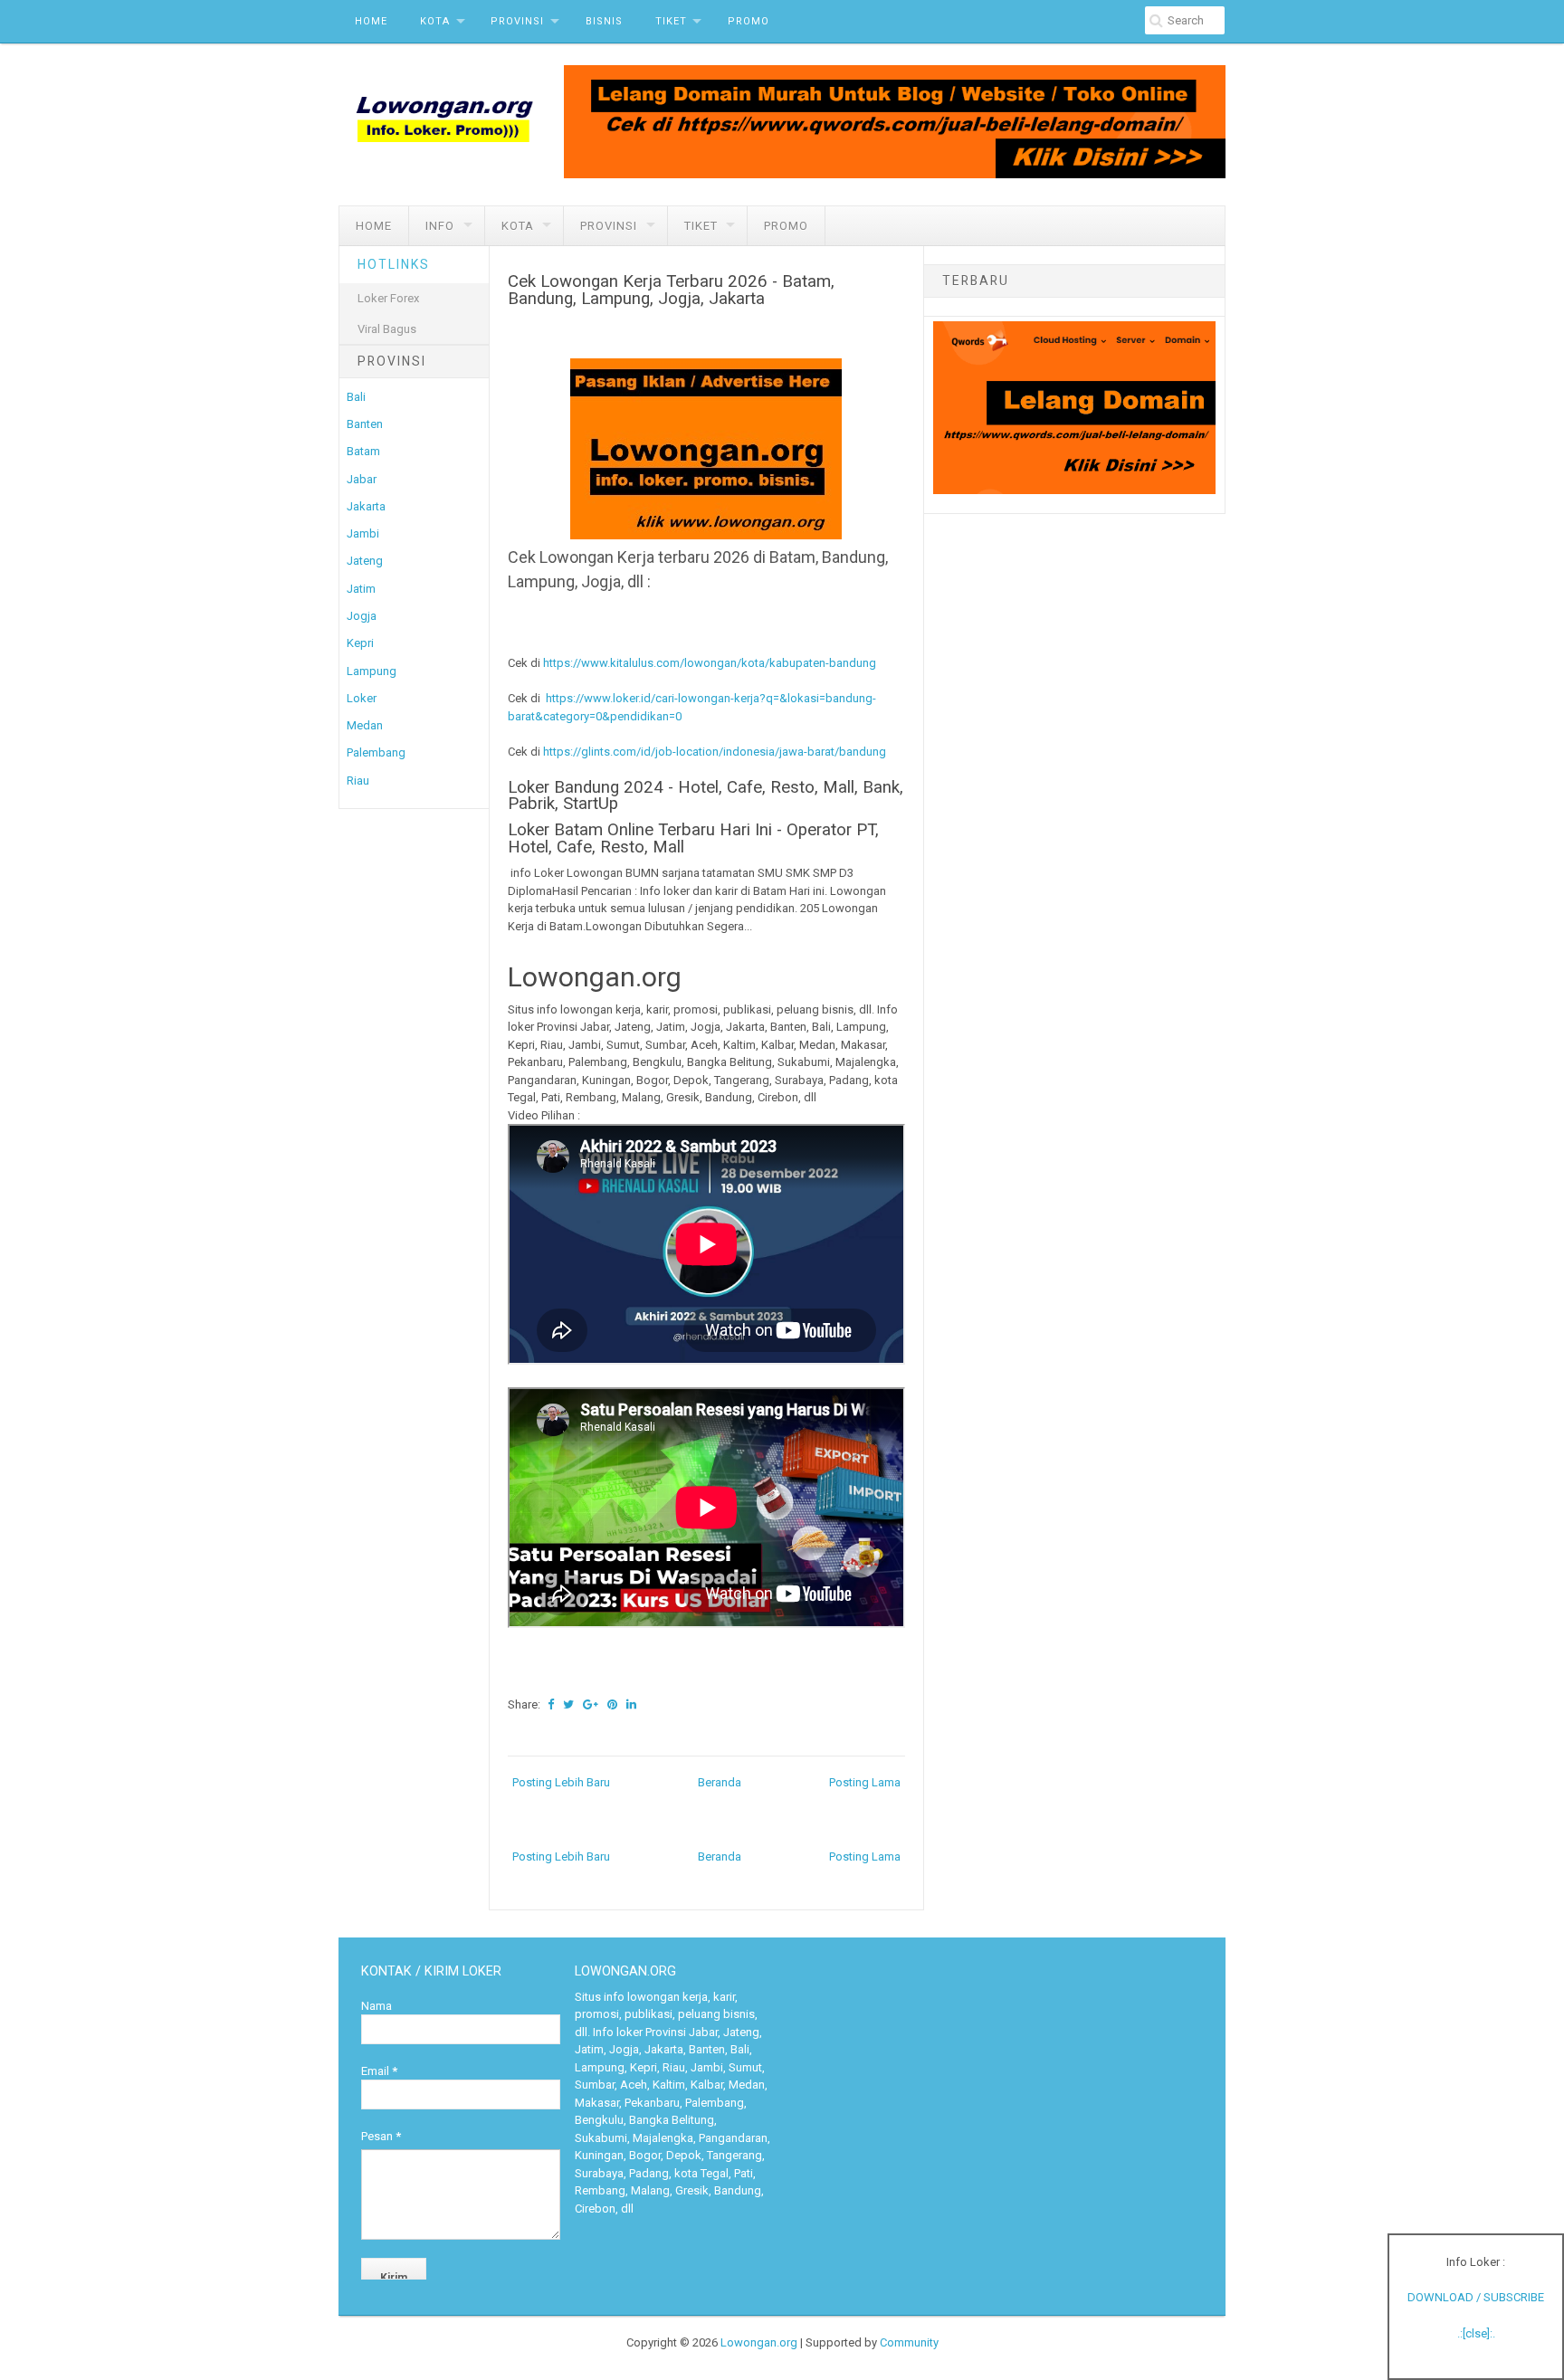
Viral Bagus (387, 329)
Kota (435, 21)
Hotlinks (394, 264)
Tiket (671, 21)
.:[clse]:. (1476, 2333)
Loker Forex (388, 298)
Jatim (361, 589)
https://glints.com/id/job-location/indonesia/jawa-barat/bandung (715, 752)
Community (909, 2342)
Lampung (372, 671)
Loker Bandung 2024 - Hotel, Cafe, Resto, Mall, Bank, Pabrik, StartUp (706, 796)
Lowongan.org (759, 2342)
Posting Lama (865, 1782)
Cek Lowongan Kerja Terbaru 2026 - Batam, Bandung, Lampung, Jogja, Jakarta (671, 290)
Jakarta (366, 506)
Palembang (376, 752)
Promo (749, 21)
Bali (356, 397)
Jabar (362, 479)
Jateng (365, 561)
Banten (365, 424)
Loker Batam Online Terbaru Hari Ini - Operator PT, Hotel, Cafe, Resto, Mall (693, 838)
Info (440, 226)
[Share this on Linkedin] (631, 1704)
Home (371, 21)
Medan (365, 725)
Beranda (720, 1782)
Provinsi (517, 21)
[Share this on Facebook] (551, 1704)
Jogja (362, 616)
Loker (362, 698)
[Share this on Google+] (591, 1704)
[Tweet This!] (568, 1704)
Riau (358, 781)
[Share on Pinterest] (612, 1704)
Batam (363, 451)
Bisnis (604, 21)
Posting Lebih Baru (561, 1782)
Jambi (363, 533)
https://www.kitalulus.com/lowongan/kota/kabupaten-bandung (710, 663)
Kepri (360, 643)
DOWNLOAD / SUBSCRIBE (1476, 2297)
